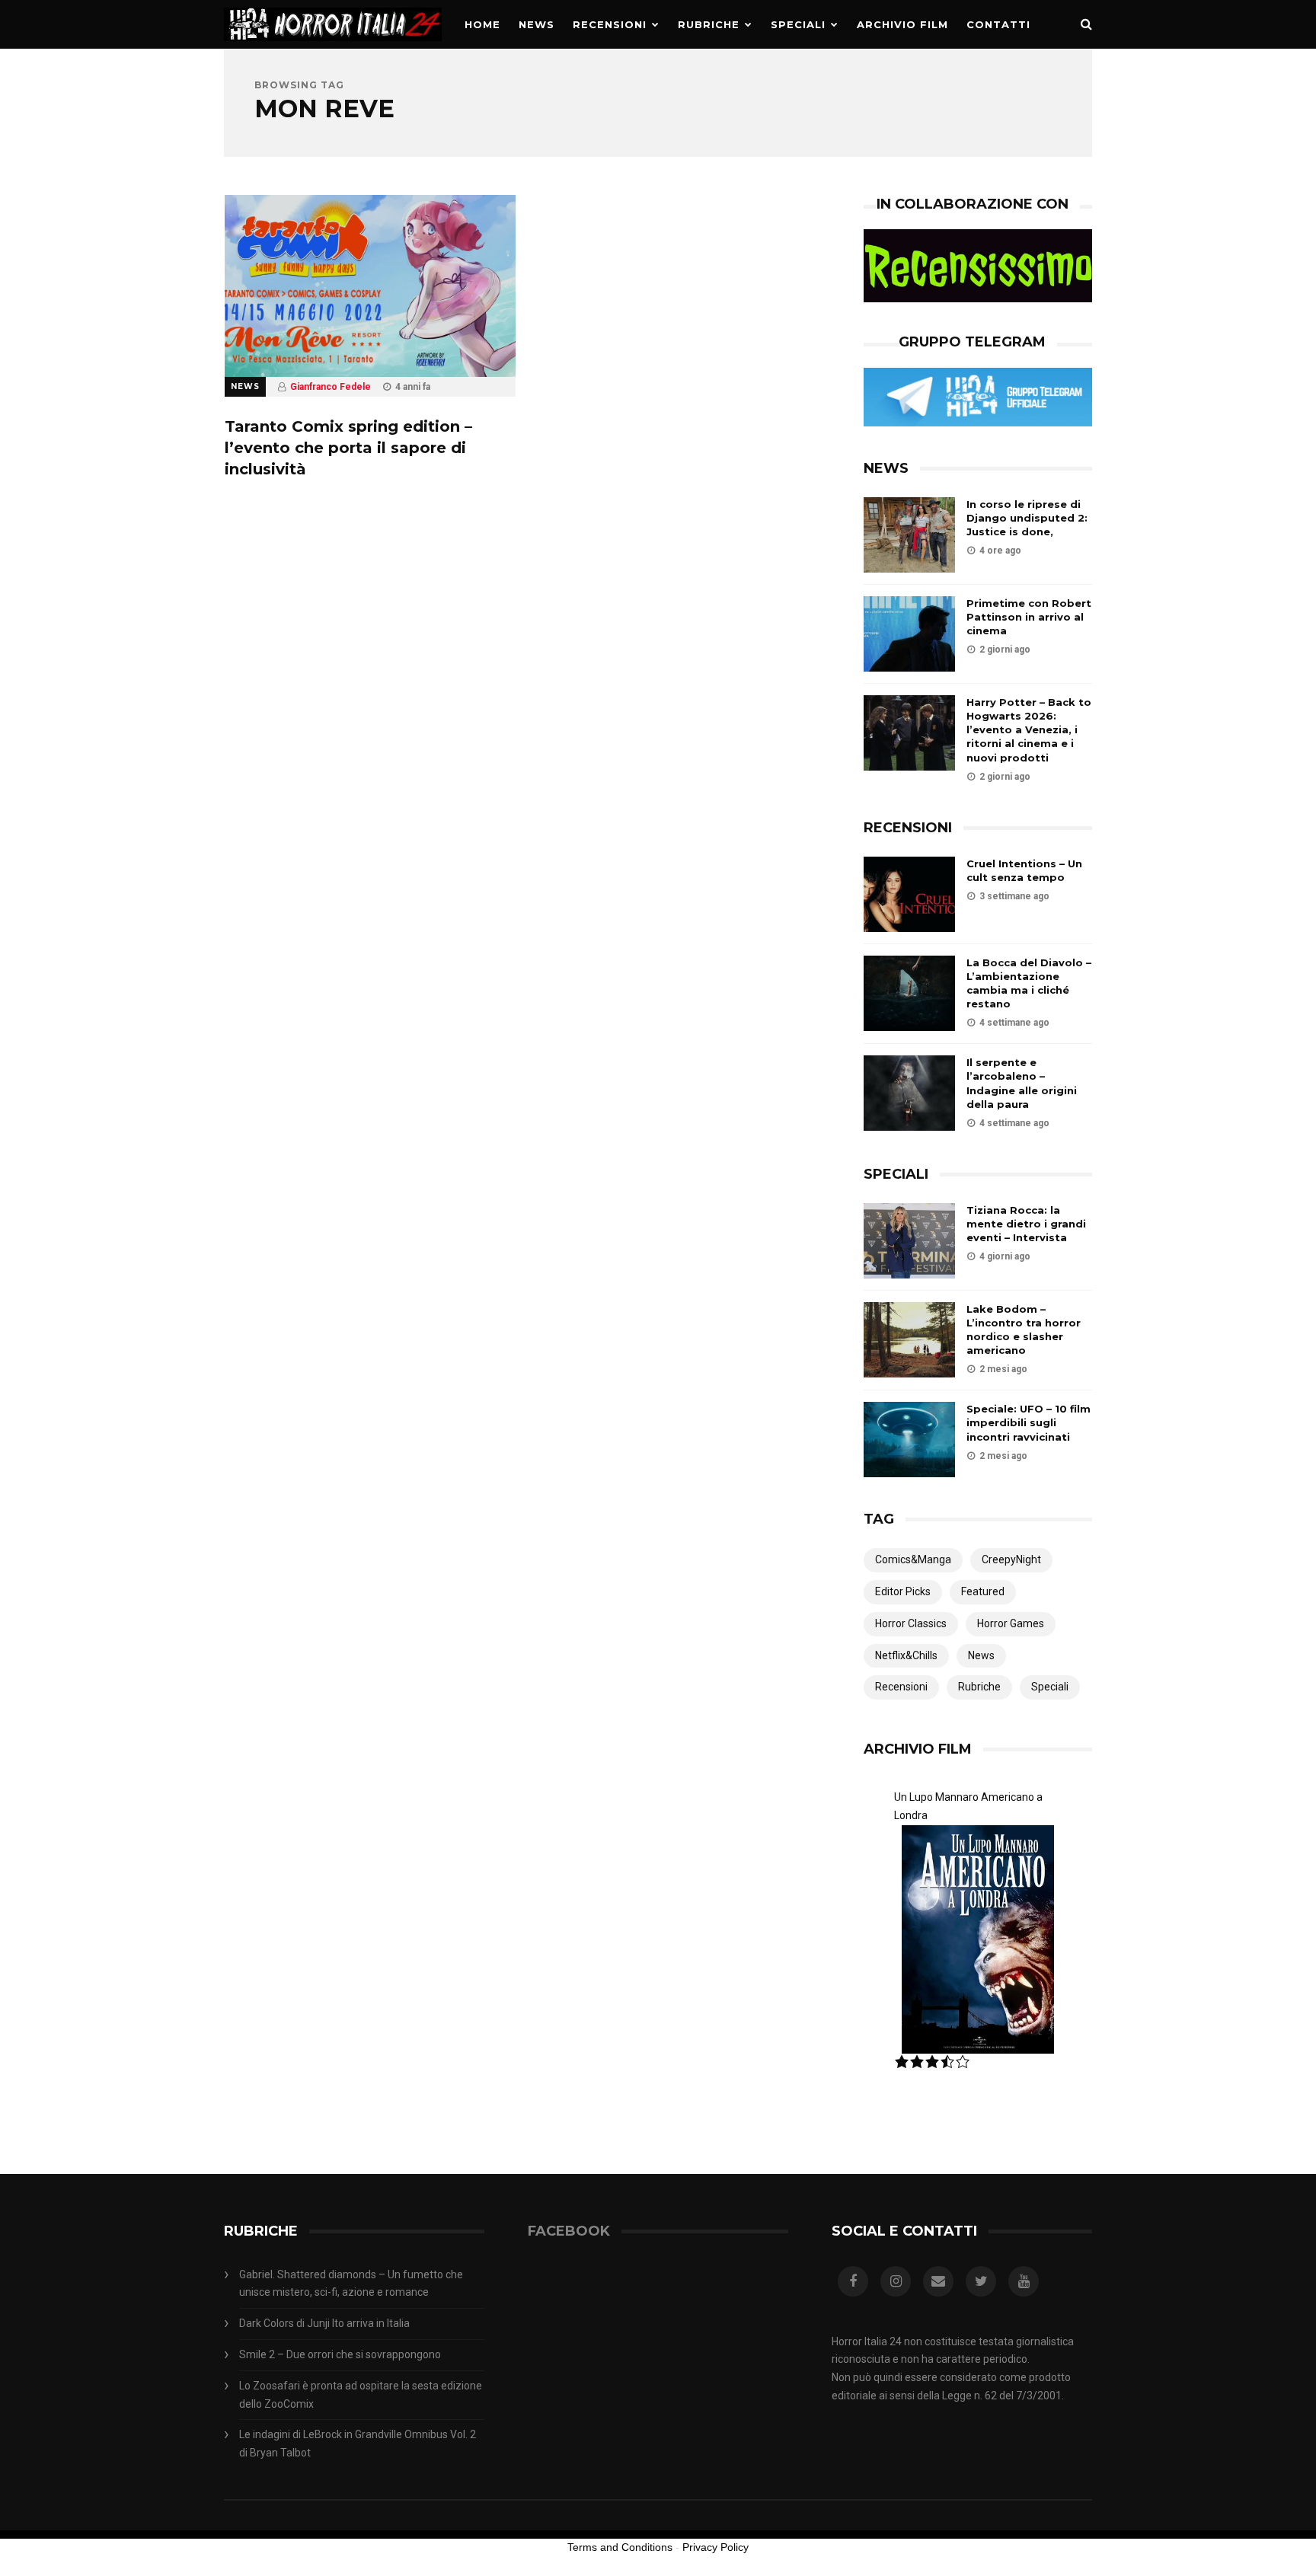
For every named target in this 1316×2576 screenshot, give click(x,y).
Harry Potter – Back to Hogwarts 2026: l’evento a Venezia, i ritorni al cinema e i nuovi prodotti (1029, 730)
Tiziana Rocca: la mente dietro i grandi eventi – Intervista (1026, 1224)
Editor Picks (903, 1591)
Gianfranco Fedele (331, 387)
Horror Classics (911, 1623)
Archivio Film (902, 24)
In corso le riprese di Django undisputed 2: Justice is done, (1027, 518)
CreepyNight (1011, 1559)
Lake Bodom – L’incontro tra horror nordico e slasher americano (1024, 1330)
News (537, 24)
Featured (983, 1591)
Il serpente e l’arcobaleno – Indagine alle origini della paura (1022, 1083)
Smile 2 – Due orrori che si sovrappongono (340, 2354)
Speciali (798, 24)
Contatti (998, 24)
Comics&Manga (913, 1559)
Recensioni (610, 24)
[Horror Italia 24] (333, 45)
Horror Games (1011, 1623)
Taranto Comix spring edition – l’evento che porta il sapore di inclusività (348, 448)
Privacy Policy (715, 2547)
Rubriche (709, 24)
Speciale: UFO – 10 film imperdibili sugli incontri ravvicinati (1029, 1422)
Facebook (569, 2231)
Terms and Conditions (620, 2547)
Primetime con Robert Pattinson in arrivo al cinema (1029, 617)
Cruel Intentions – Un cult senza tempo (1024, 870)
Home (482, 24)
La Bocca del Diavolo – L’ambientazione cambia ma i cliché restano (1029, 983)
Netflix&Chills (906, 1655)
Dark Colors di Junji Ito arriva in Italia (324, 2323)
